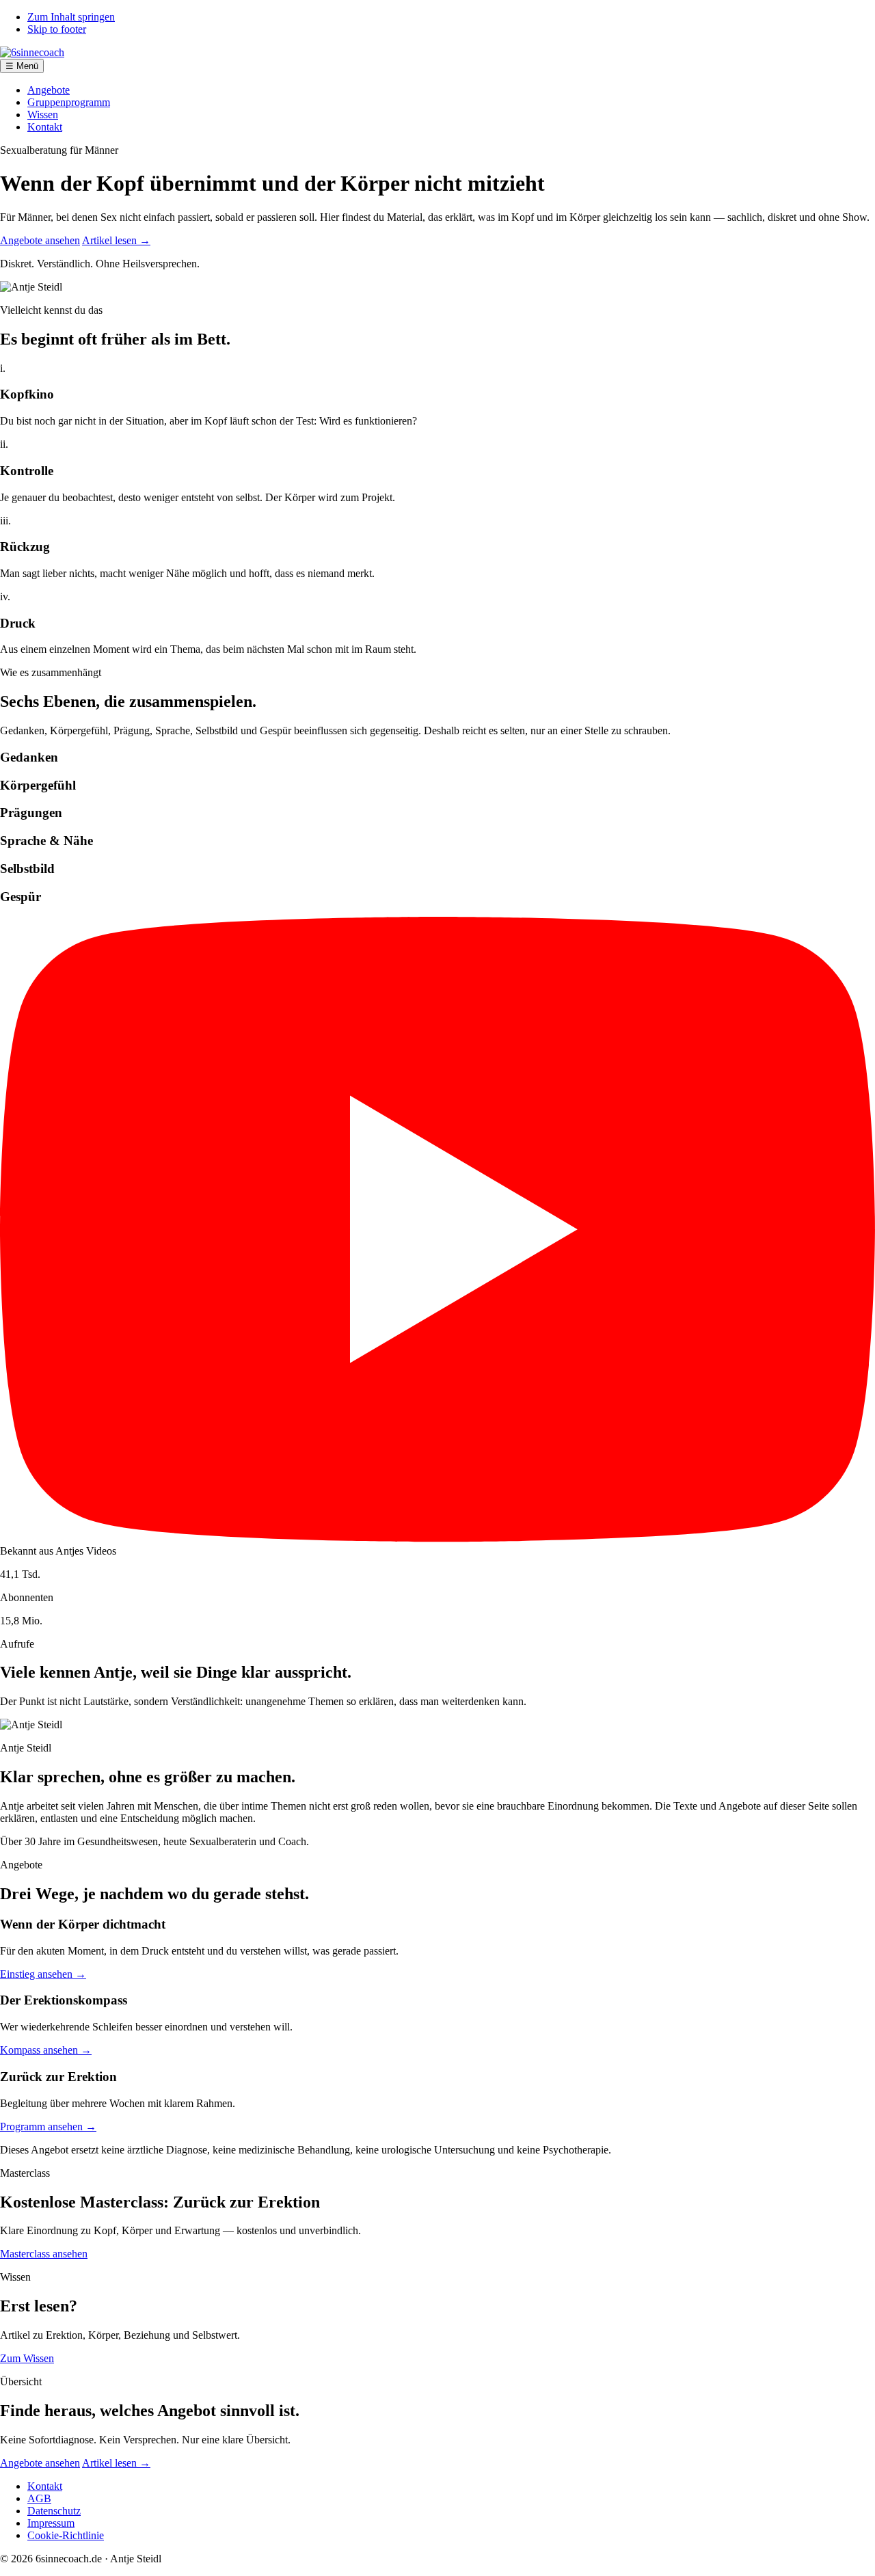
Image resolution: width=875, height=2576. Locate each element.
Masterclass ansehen (44, 2254)
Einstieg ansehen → (43, 1974)
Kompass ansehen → (46, 2050)
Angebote (49, 90)
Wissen (43, 115)
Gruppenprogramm (69, 102)
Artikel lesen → (116, 240)
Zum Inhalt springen (71, 17)
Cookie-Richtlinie (66, 2535)
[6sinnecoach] (32, 52)
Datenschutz (54, 2511)
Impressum (51, 2523)
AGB (39, 2498)
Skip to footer (57, 29)
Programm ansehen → (48, 2126)
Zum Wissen (27, 2358)
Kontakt (45, 127)
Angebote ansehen (40, 240)
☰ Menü (22, 66)
